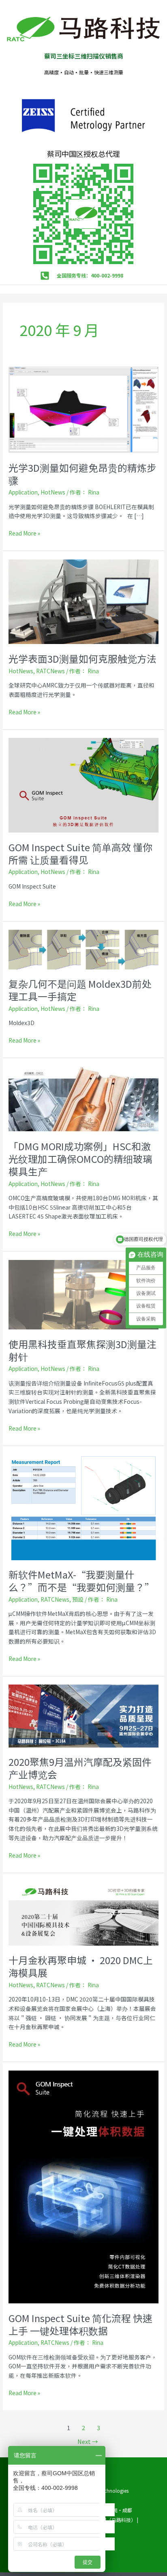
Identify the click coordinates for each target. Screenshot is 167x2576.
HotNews (53, 492)
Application (23, 492)
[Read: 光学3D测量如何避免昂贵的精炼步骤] (83, 409)
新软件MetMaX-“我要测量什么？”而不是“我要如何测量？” (81, 1581)
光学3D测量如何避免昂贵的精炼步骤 (82, 474)
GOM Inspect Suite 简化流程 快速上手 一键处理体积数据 (80, 2324)
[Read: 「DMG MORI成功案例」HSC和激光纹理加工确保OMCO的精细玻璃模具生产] (83, 1098)
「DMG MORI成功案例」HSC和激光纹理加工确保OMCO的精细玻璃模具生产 (80, 1159)
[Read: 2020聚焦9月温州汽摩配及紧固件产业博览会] (83, 1715)
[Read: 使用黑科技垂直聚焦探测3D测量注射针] (83, 1294)
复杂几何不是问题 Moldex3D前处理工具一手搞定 (80, 990)
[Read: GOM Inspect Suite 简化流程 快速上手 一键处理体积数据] (83, 2186)
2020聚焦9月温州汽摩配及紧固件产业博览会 (80, 1768)
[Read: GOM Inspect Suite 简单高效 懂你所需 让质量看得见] (83, 784)
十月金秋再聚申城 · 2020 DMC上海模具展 (81, 1966)
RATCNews (50, 671)
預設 (78, 1599)
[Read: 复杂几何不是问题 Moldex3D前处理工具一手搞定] (83, 949)
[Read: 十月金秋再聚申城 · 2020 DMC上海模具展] (83, 1912)
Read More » (24, 533)
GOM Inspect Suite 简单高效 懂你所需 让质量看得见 (80, 853)
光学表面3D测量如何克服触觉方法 (82, 658)
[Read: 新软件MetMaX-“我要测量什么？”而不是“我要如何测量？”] (83, 1506)
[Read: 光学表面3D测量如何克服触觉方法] (83, 601)
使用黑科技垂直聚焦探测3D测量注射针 (82, 1350)
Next (88, 2441)
